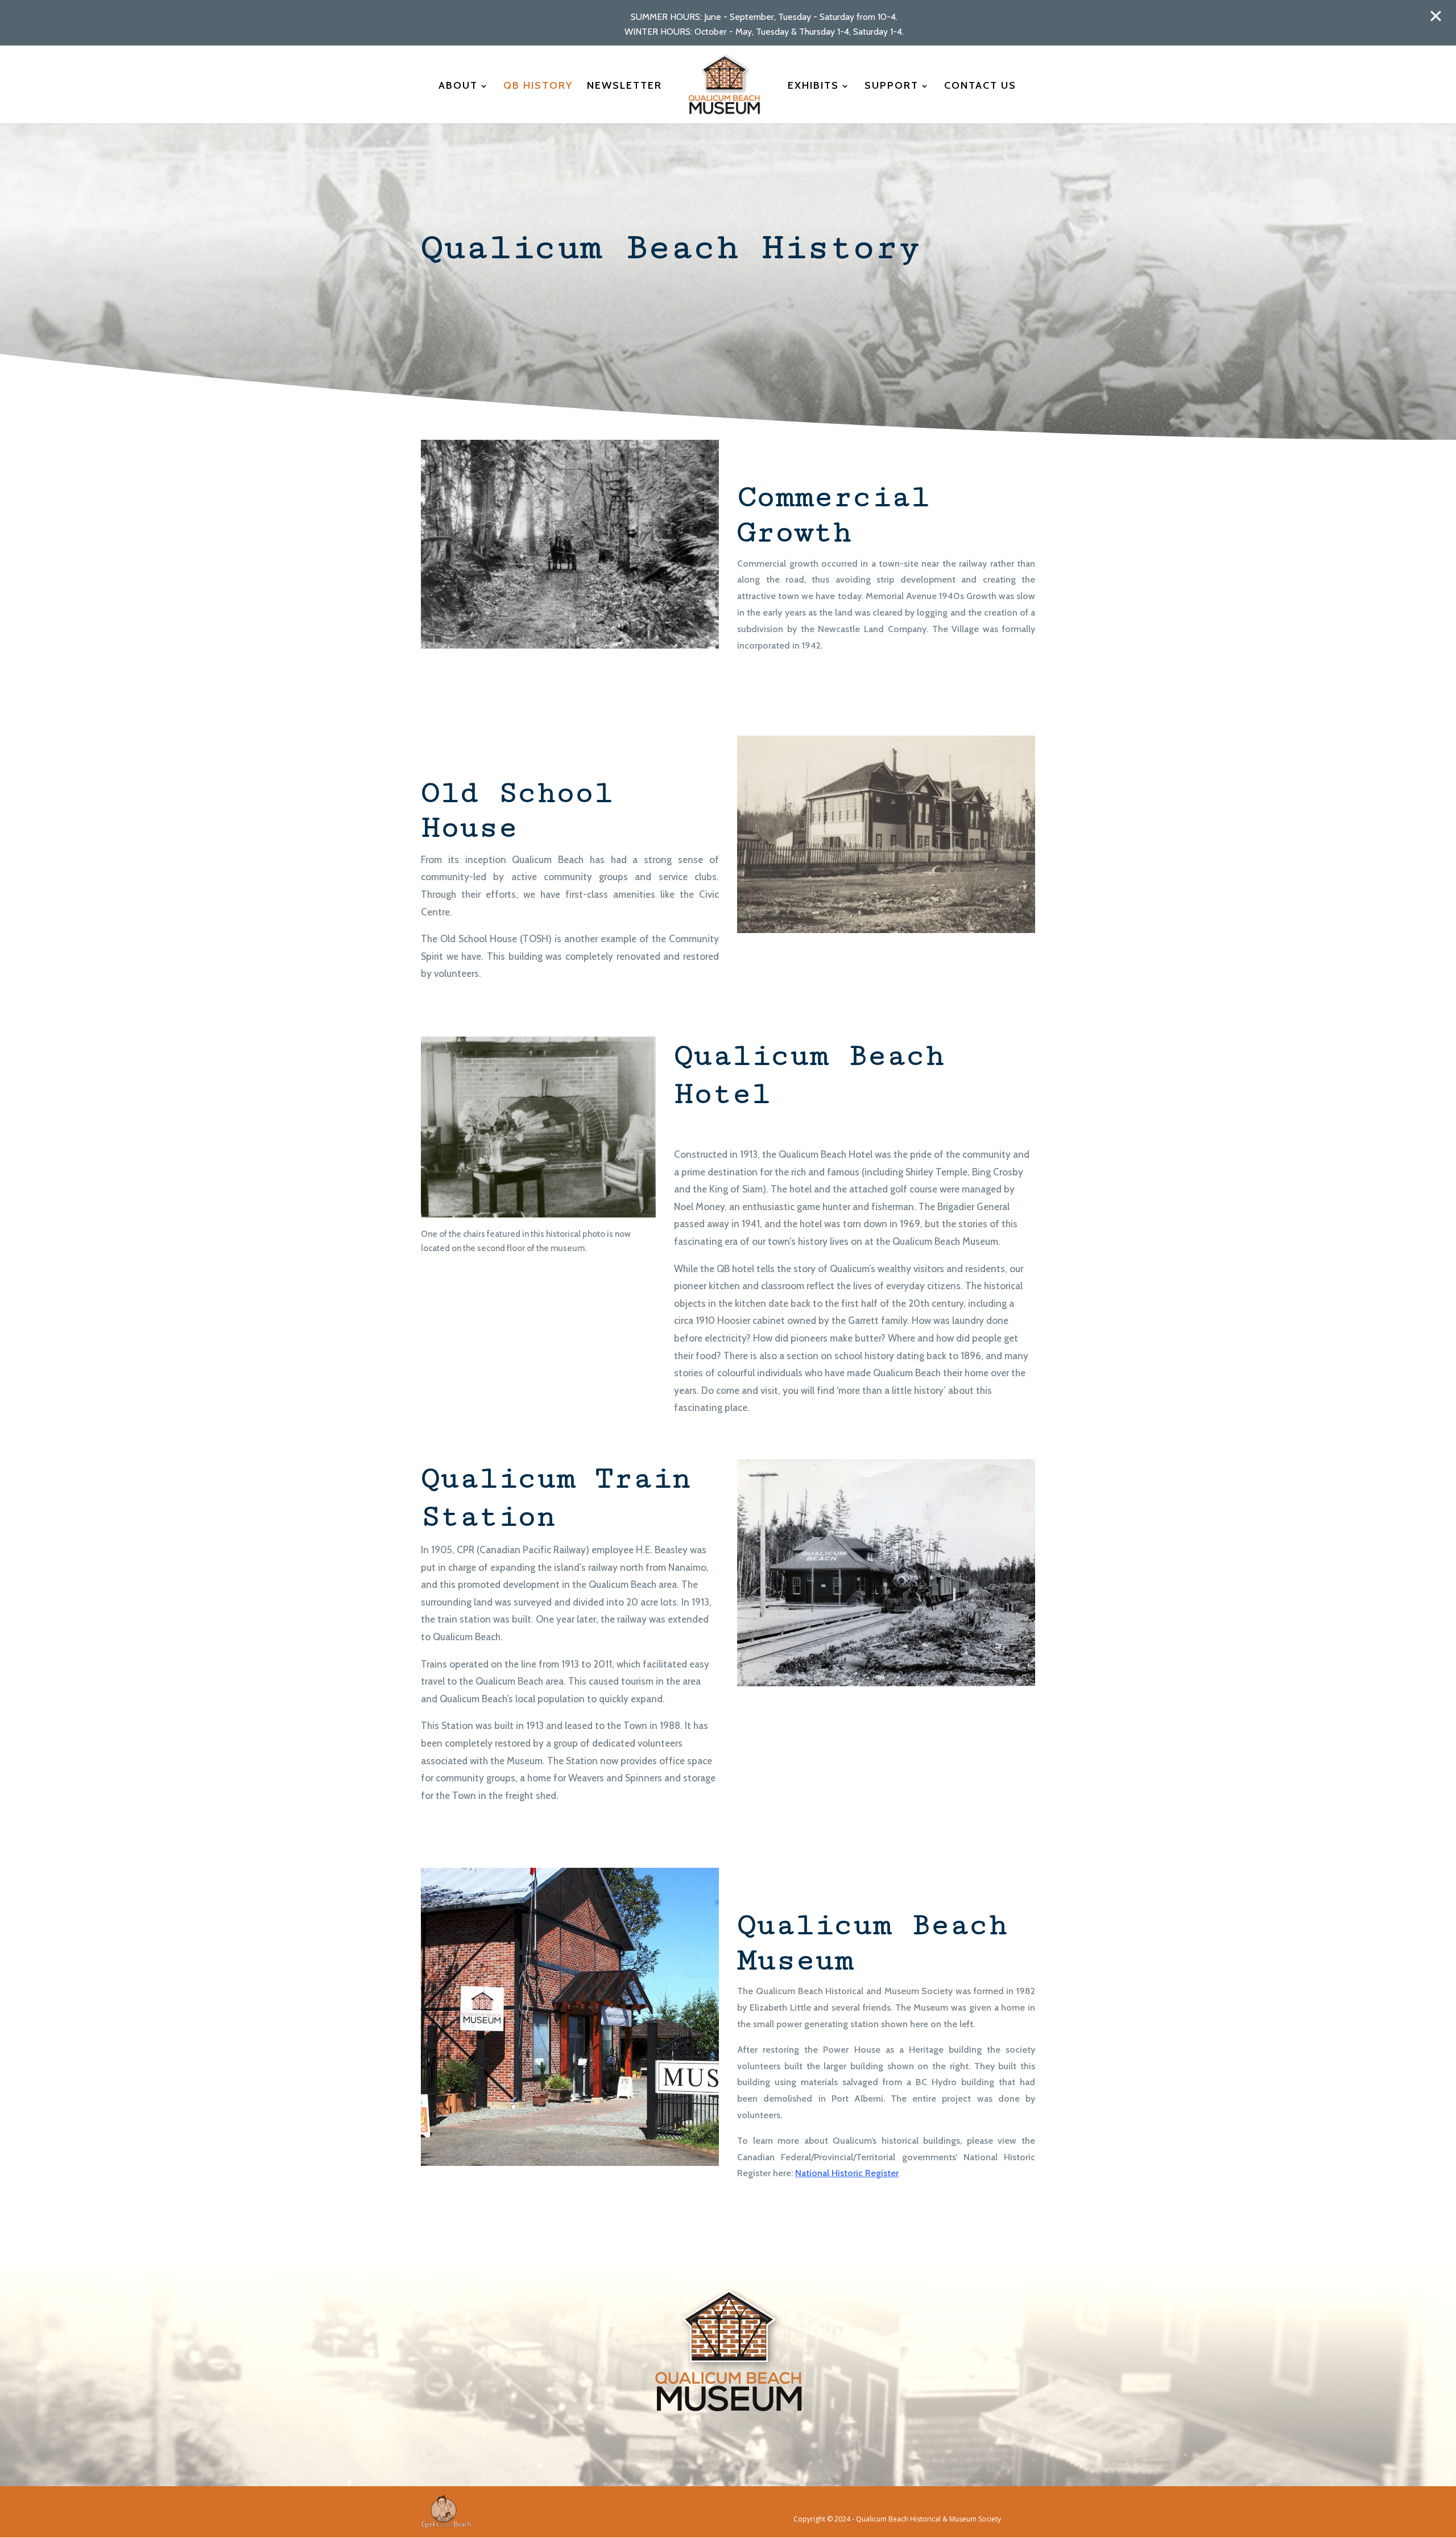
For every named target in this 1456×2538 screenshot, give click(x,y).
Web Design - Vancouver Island (446, 2512)
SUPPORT (892, 86)
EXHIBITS (813, 86)
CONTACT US (980, 86)
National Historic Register (847, 2173)
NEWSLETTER (624, 86)
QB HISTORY (538, 86)
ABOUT (458, 86)
